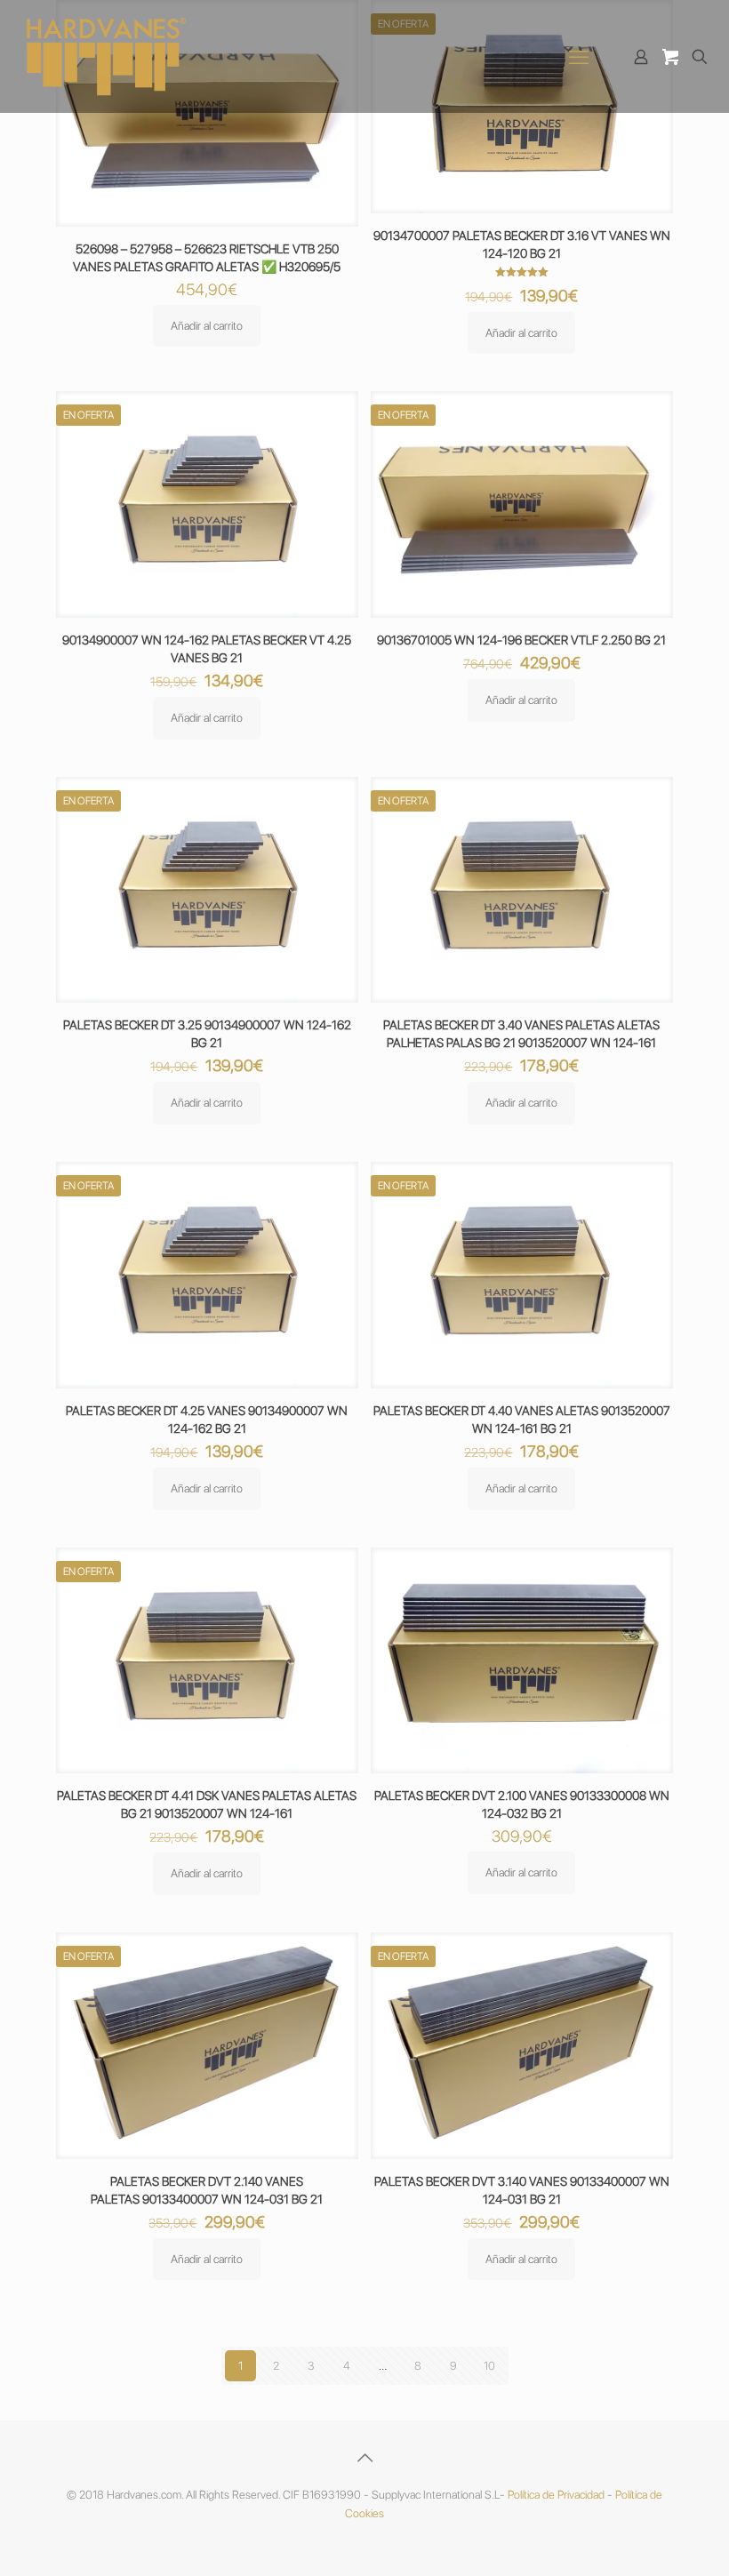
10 (489, 2366)
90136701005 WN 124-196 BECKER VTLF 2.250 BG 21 (521, 640)
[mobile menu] (579, 57)
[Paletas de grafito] (107, 56)
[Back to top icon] (364, 2458)
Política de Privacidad (556, 2495)
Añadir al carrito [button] (207, 326)
